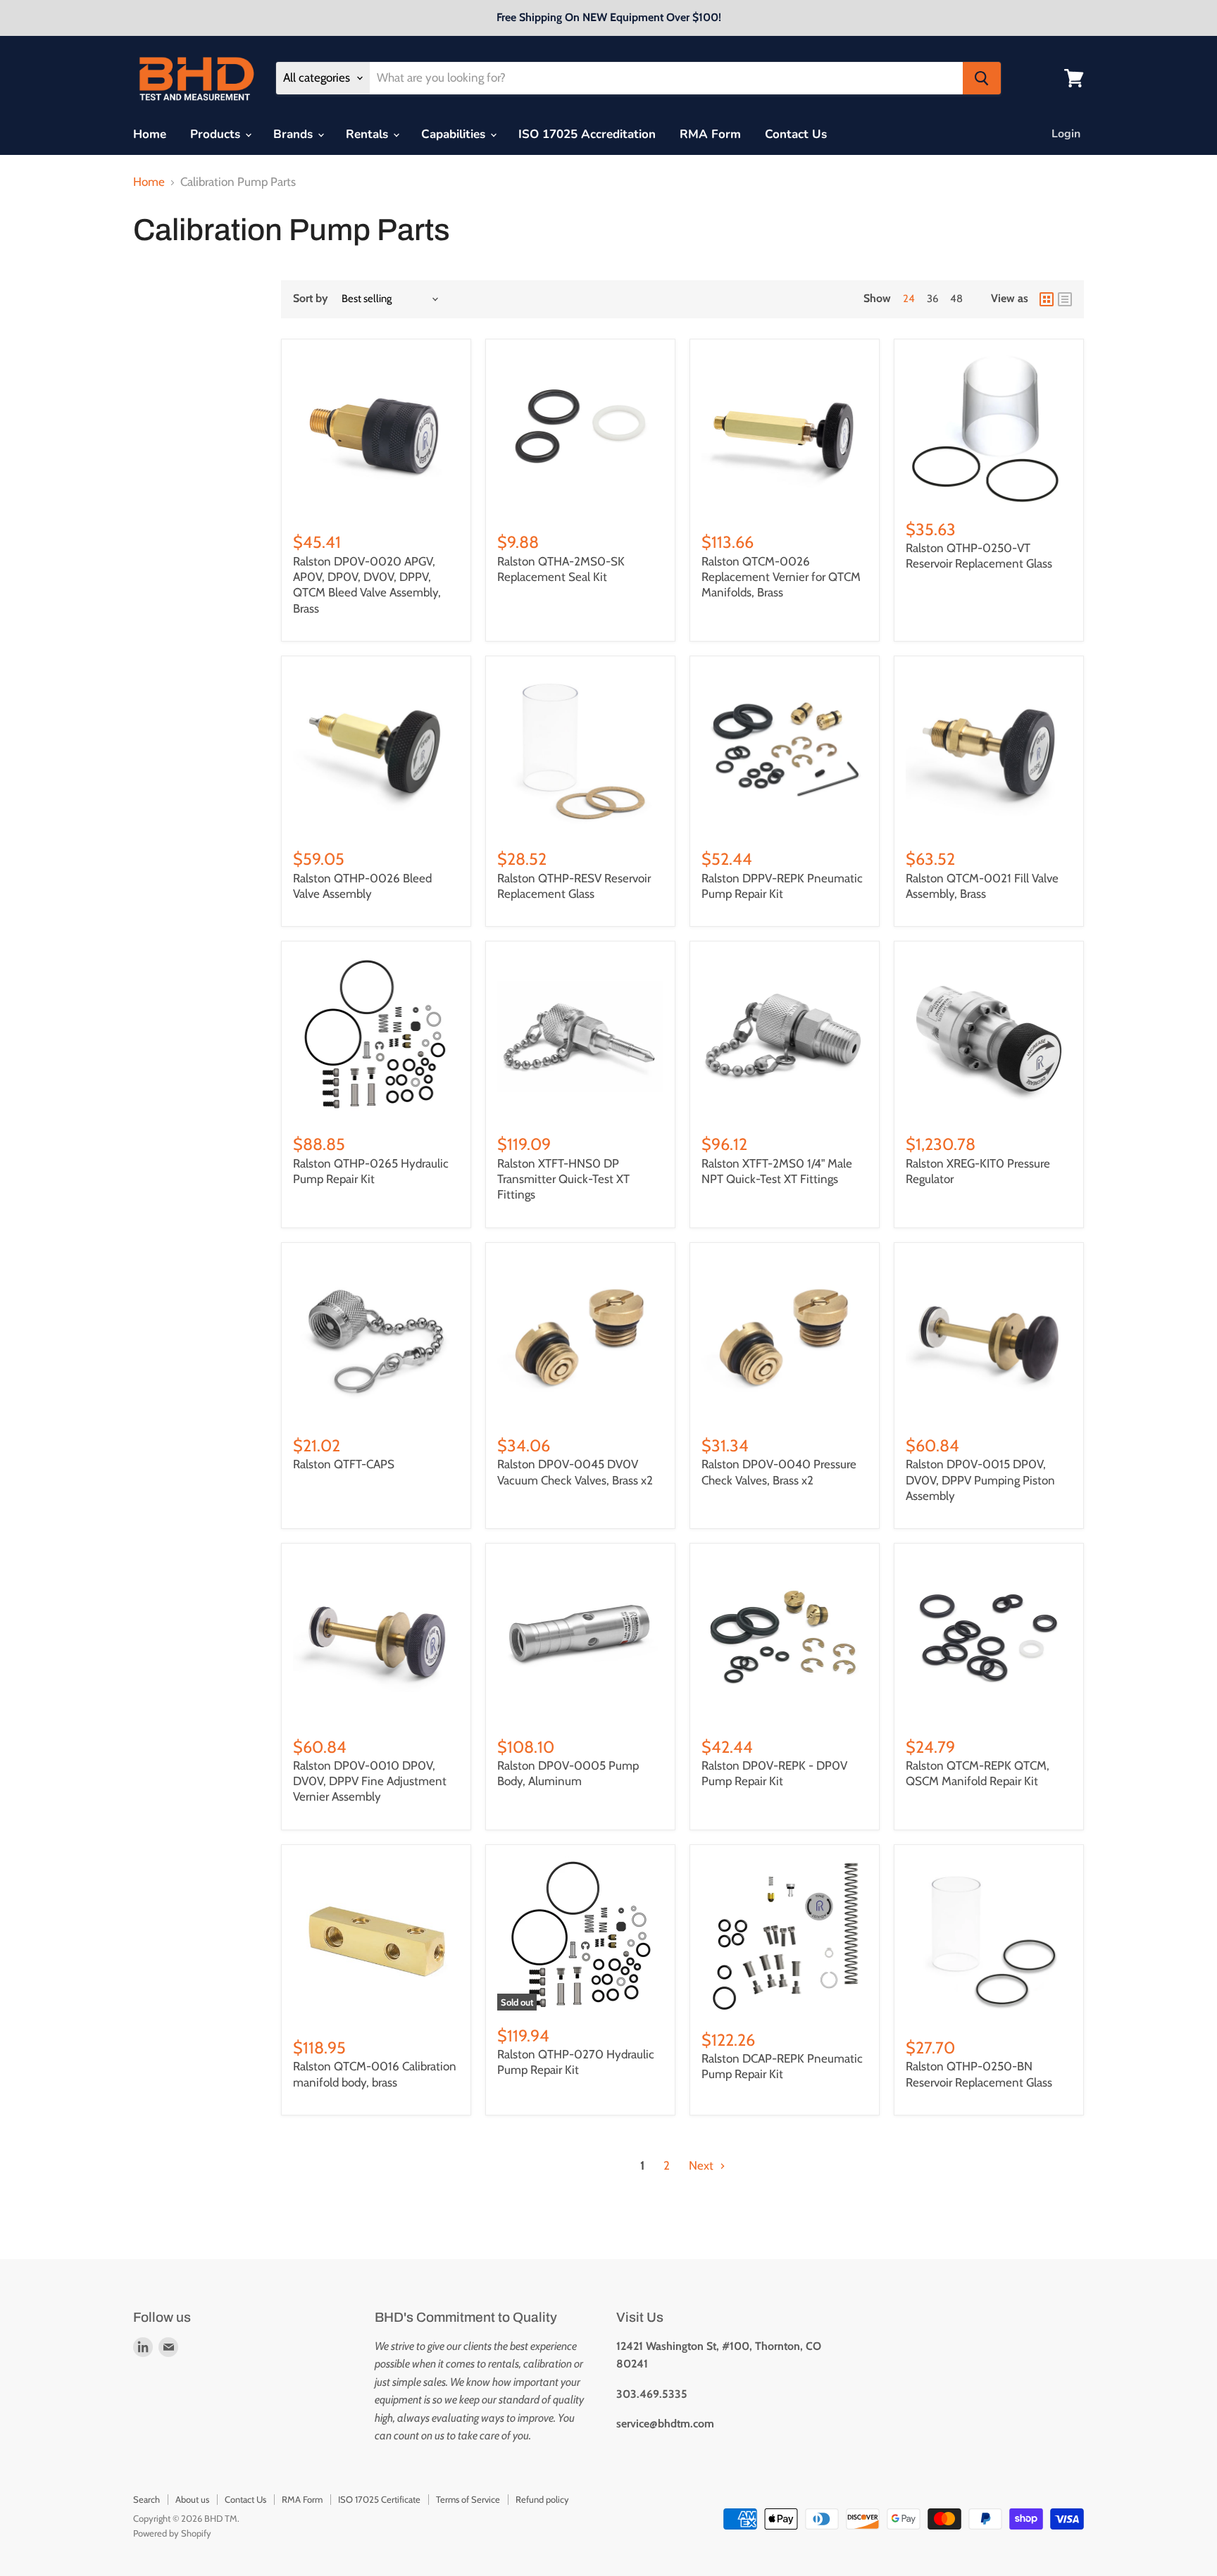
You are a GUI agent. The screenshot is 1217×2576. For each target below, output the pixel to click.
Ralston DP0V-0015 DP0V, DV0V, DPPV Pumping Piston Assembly (980, 1480)
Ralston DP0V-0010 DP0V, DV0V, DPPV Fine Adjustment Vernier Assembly (370, 1781)
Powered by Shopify (172, 2533)
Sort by (311, 299)
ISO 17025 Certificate (379, 2499)
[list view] (1065, 299)
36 (932, 299)
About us (192, 2499)
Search (146, 2499)
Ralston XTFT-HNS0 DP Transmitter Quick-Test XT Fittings (563, 1179)
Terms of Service (468, 2499)
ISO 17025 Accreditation (587, 134)
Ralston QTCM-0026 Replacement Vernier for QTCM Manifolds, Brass (781, 577)
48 (956, 299)
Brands (295, 134)
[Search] (982, 78)
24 (909, 299)
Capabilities (455, 134)
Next (703, 2165)
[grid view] (1047, 299)
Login (1066, 134)
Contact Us (796, 134)
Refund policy (542, 2499)
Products (217, 134)
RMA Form (710, 134)
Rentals (369, 134)
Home (150, 134)
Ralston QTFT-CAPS (344, 1464)
